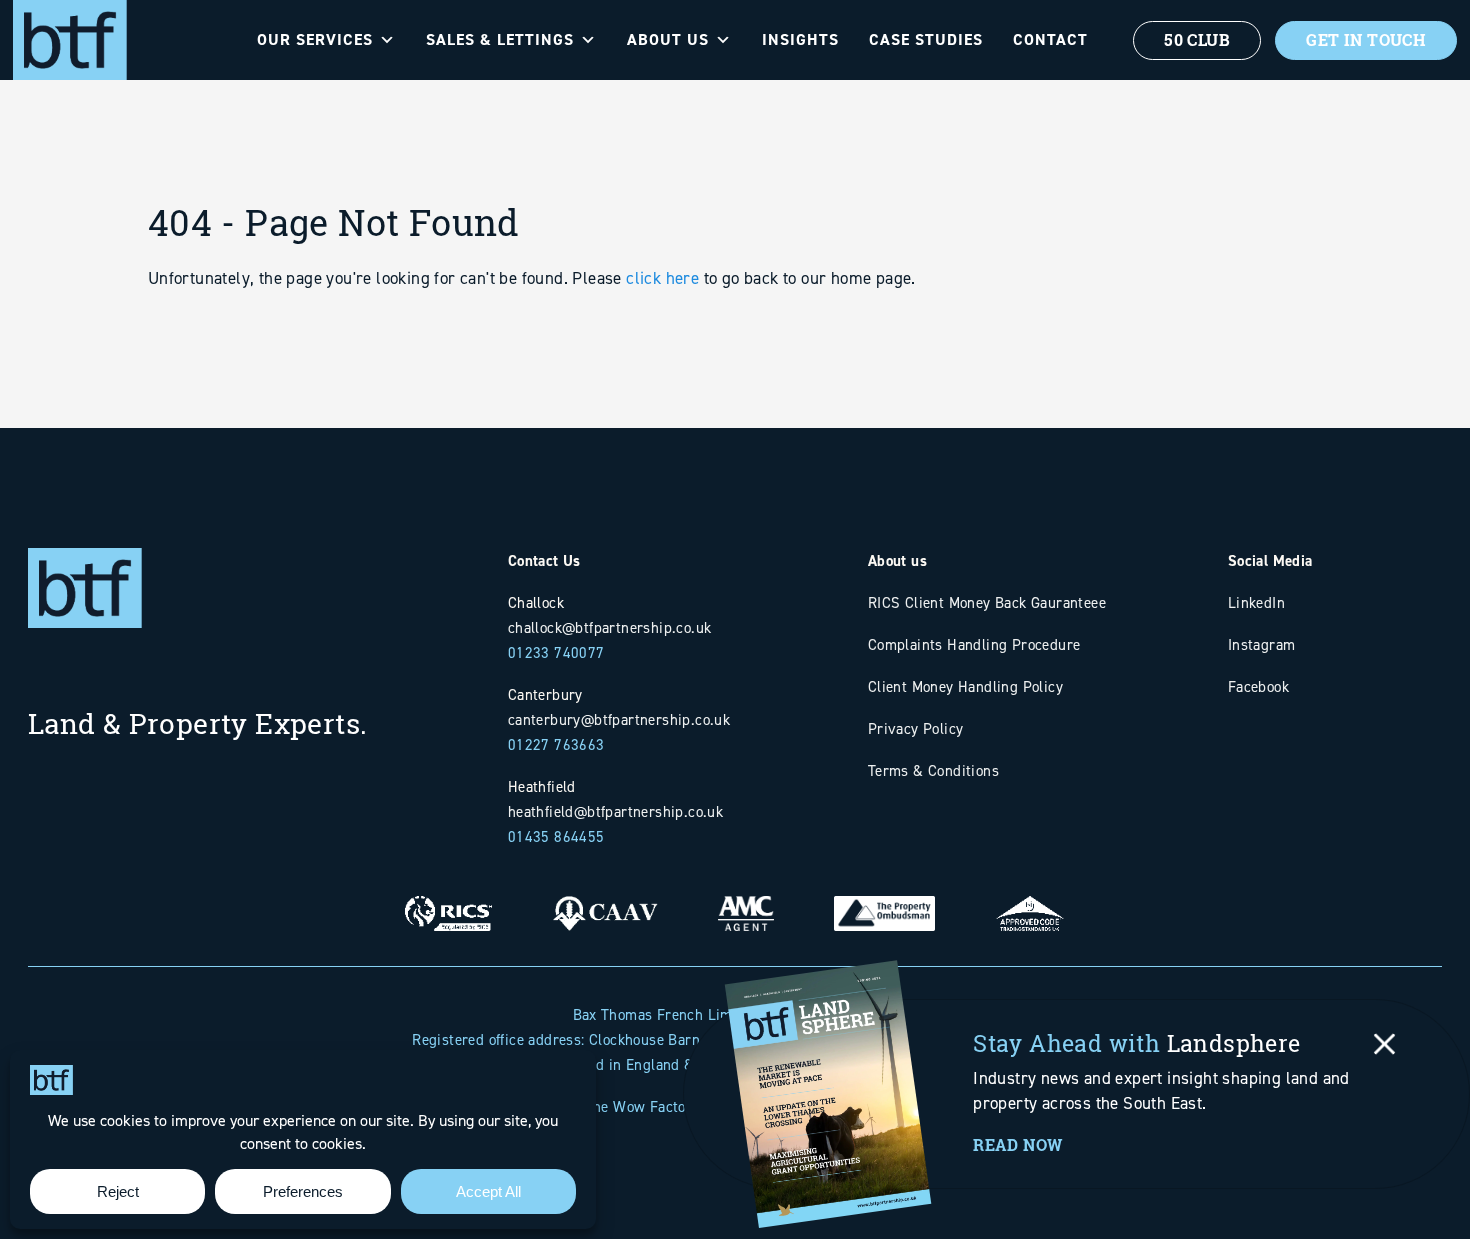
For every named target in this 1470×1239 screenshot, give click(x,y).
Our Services (315, 39)
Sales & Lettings (500, 39)
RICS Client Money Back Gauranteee (987, 602)
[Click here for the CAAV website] (604, 898)
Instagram (1262, 644)
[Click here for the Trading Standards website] (1030, 898)
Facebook (1258, 686)
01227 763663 (556, 744)
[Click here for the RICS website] (449, 898)
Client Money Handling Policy (965, 686)
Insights (800, 39)
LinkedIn (1256, 602)
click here (662, 278)
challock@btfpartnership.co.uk (610, 627)
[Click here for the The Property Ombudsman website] (884, 898)
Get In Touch (1366, 40)
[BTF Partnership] (70, 38)
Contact (1050, 39)
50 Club (1197, 40)
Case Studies (926, 39)
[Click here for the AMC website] (746, 898)
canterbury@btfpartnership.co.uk (619, 719)
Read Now (1017, 1145)
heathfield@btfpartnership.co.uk (615, 811)
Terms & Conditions (933, 770)
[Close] (1384, 1043)
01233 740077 (556, 652)
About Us (668, 39)
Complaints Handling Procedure (974, 644)
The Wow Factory (642, 1106)
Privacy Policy (916, 728)
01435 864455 (556, 836)
